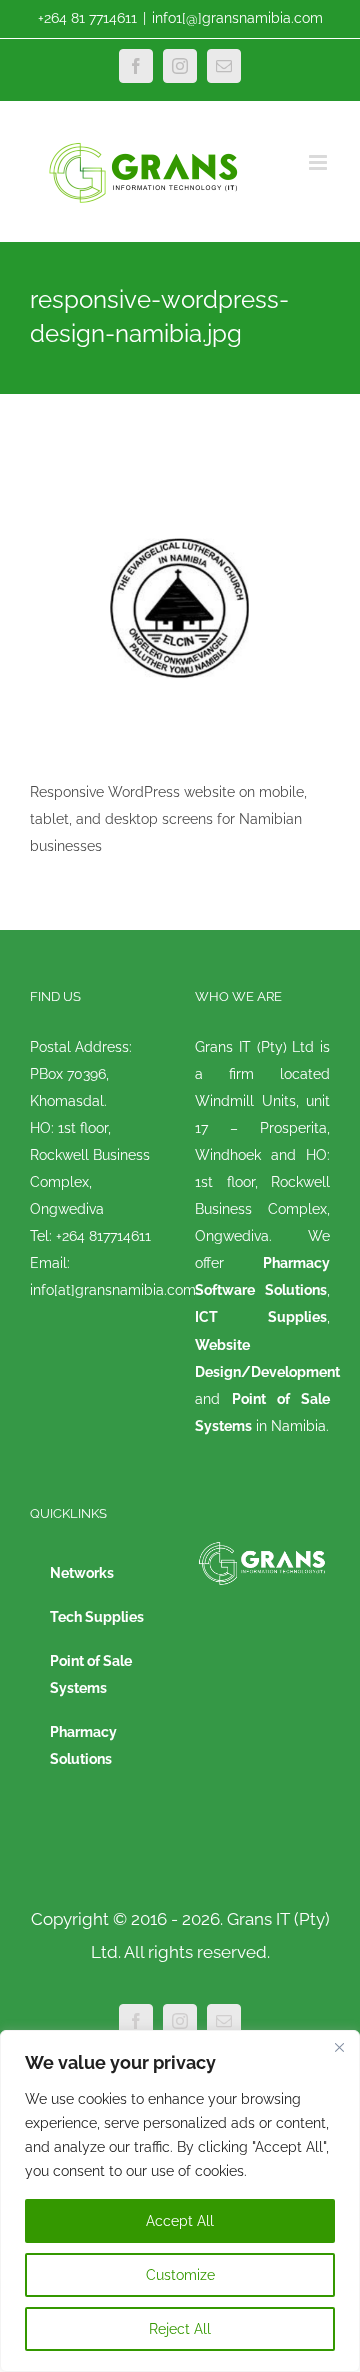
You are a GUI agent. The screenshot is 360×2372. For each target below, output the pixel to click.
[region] (180, 2201)
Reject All (180, 2329)
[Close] (339, 2047)
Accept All (180, 2221)
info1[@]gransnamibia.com (237, 18)
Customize (180, 2275)
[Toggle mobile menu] (319, 162)
